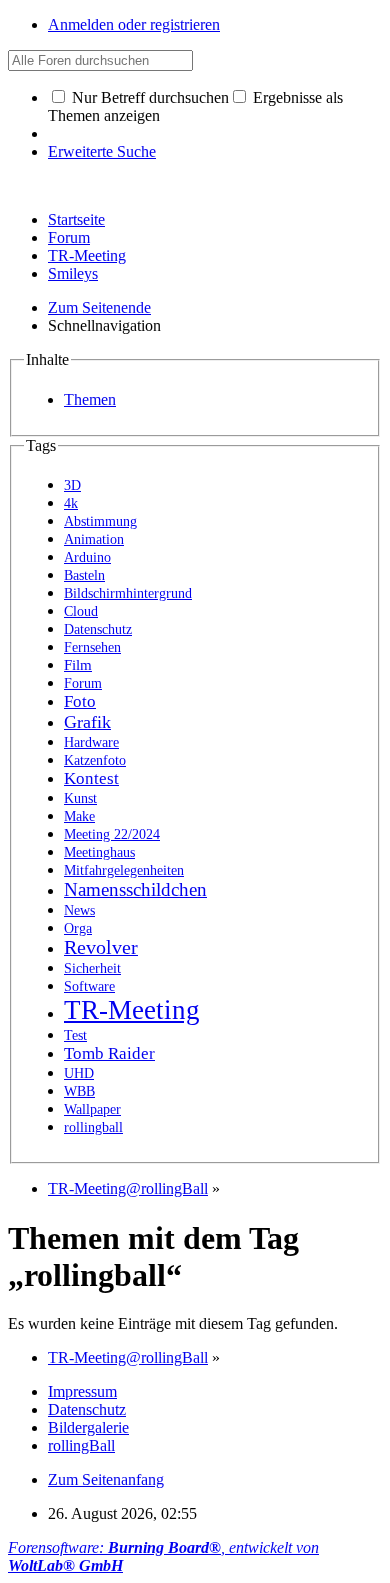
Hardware (91, 742)
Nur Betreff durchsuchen (148, 97)
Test (75, 1035)
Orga (78, 928)
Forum (69, 237)
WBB (79, 1091)
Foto (80, 701)
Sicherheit (92, 968)
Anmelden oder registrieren (134, 24)
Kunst (80, 798)
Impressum (82, 1391)
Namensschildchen (135, 889)
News (79, 910)
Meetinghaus (99, 852)
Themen (90, 399)
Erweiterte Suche (102, 151)
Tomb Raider (109, 1053)
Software (89, 986)
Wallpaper (92, 1109)
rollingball (93, 1127)
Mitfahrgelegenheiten (124, 870)
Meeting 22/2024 (112, 834)
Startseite (76, 219)
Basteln (84, 575)
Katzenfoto (95, 760)
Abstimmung (100, 521)
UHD (79, 1073)
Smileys (73, 273)
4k (71, 503)
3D (72, 485)
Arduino (87, 557)
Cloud (81, 611)
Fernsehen (92, 647)
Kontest (91, 778)
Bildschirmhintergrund (128, 593)
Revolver (101, 947)
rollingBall (81, 1445)
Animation (94, 539)
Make (79, 816)
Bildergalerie (88, 1427)
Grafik (87, 722)
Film (78, 665)
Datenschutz (98, 629)
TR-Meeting (87, 255)
